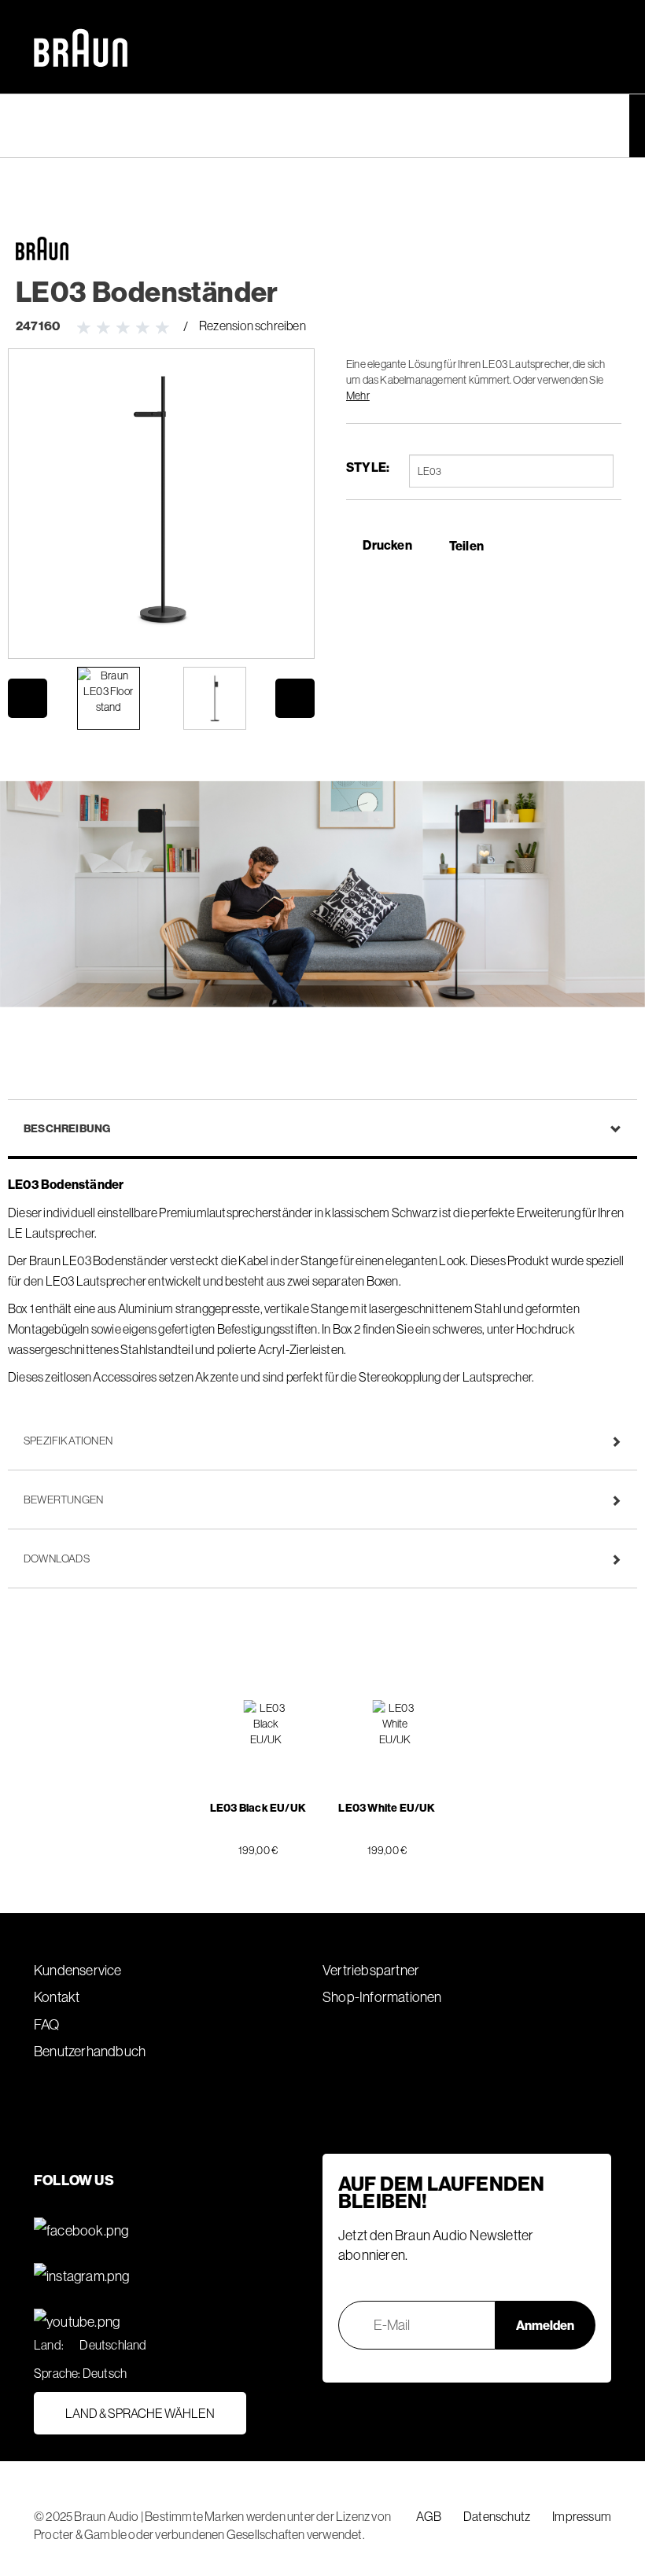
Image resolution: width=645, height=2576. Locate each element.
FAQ (47, 2024)
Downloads (57, 1558)
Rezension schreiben (252, 326)
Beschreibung (67, 1128)
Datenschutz (497, 2516)
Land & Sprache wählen (140, 2413)
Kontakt (57, 1997)
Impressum (582, 2516)
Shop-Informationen (382, 1997)
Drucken (387, 545)
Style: (368, 467)
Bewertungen (63, 1500)
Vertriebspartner (371, 1970)
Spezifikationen (68, 1441)
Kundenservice (78, 1970)
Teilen (466, 546)
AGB (429, 2516)
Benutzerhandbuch (90, 2051)
